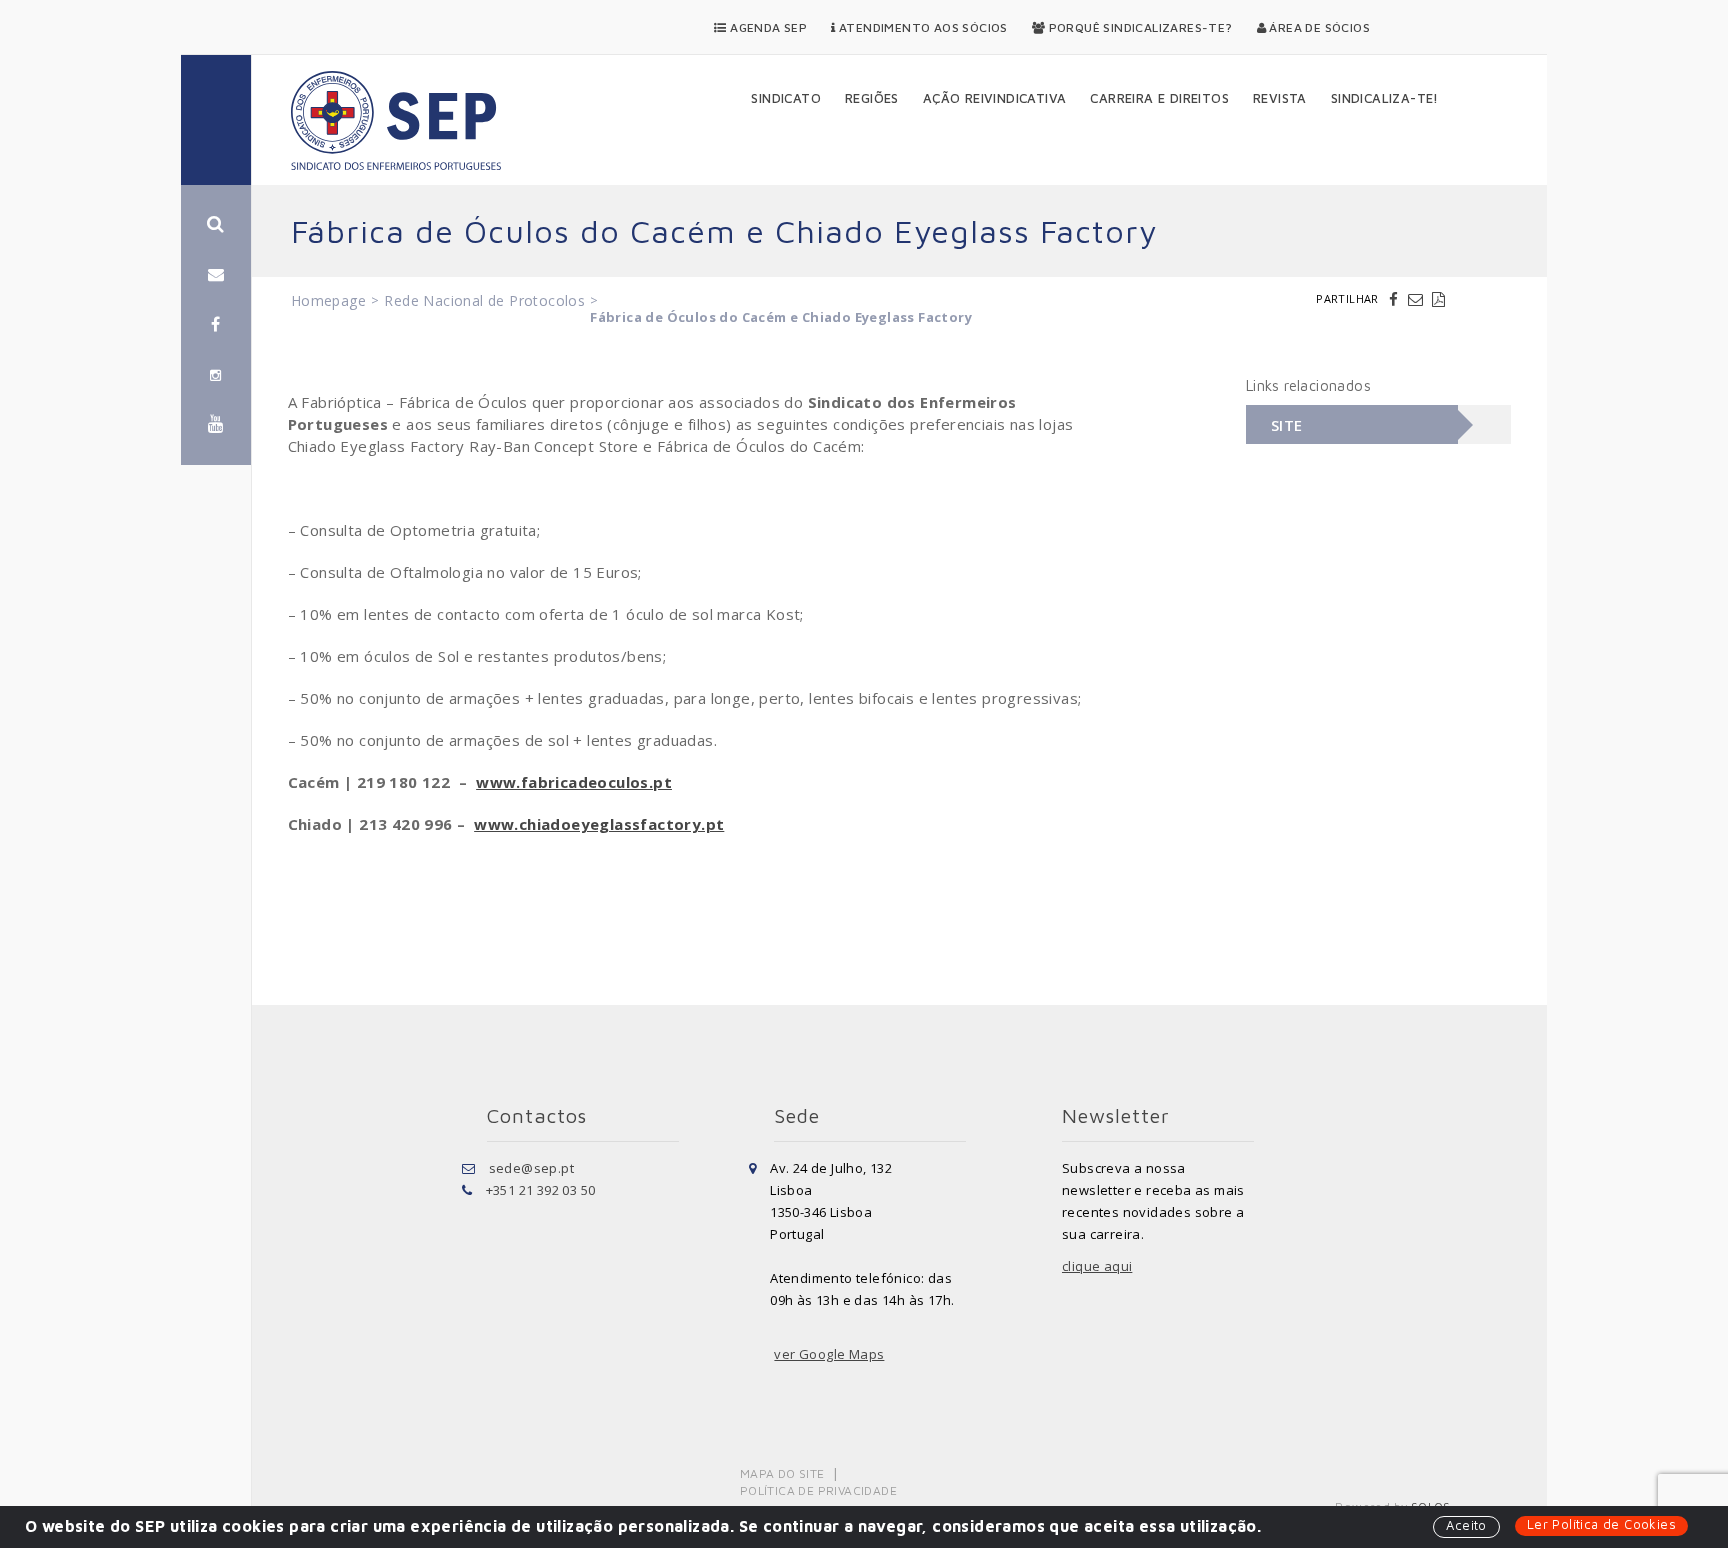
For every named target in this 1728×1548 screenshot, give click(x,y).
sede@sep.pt (531, 1168)
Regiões (872, 98)
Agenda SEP (767, 27)
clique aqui (1097, 1266)
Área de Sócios (1318, 27)
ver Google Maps (829, 1354)
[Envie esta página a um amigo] (1418, 299)
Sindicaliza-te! (1385, 98)
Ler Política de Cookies (1601, 1524)
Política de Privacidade (818, 1490)
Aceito (1466, 1525)
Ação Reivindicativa (995, 98)
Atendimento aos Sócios (922, 27)
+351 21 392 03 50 (541, 1190)
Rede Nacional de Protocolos (484, 300)
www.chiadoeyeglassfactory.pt (599, 824)
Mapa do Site (782, 1473)
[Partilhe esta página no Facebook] (1396, 299)
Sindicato (786, 98)
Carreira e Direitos (1159, 98)
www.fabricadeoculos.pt (574, 782)
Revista (1280, 98)
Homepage (328, 300)
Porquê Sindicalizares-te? (1138, 27)
